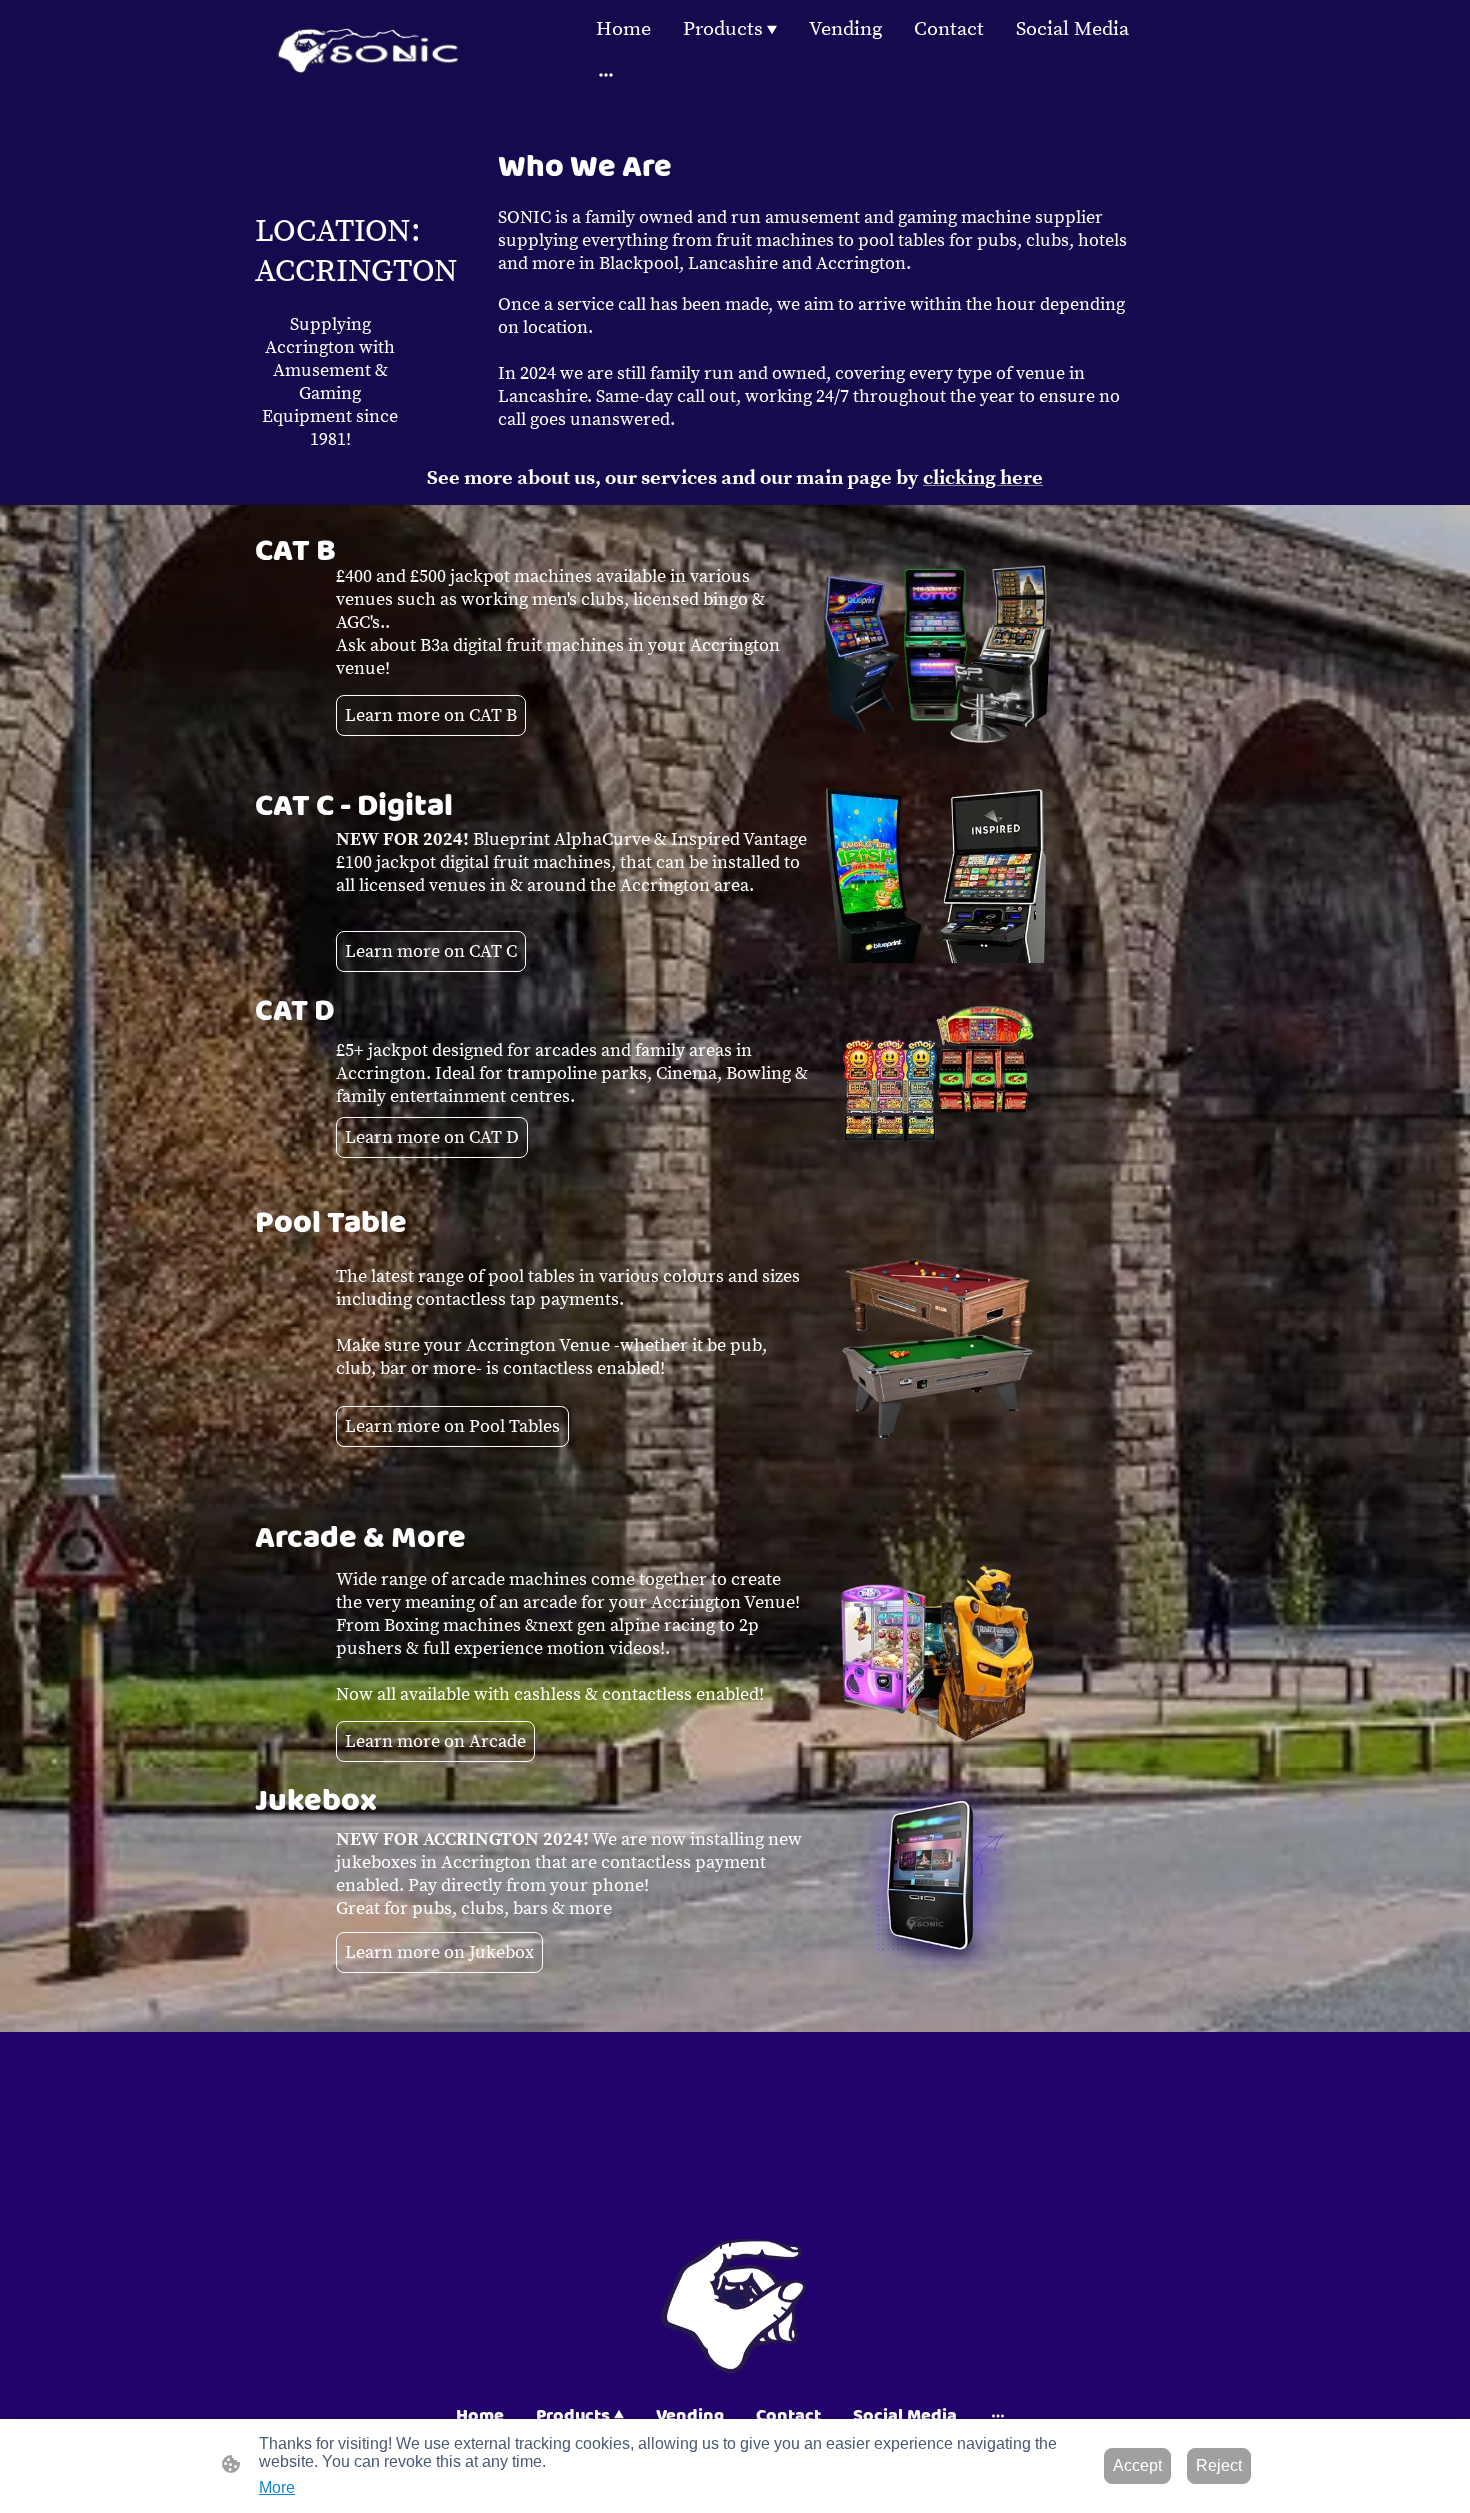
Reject (1219, 2465)
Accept (1137, 2465)
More (277, 2487)
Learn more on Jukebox (439, 1952)
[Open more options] (606, 73)
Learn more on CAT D (432, 1137)
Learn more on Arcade (435, 1741)
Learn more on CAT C (431, 951)
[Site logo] (368, 50)
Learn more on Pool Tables (452, 1426)
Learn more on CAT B (431, 715)
